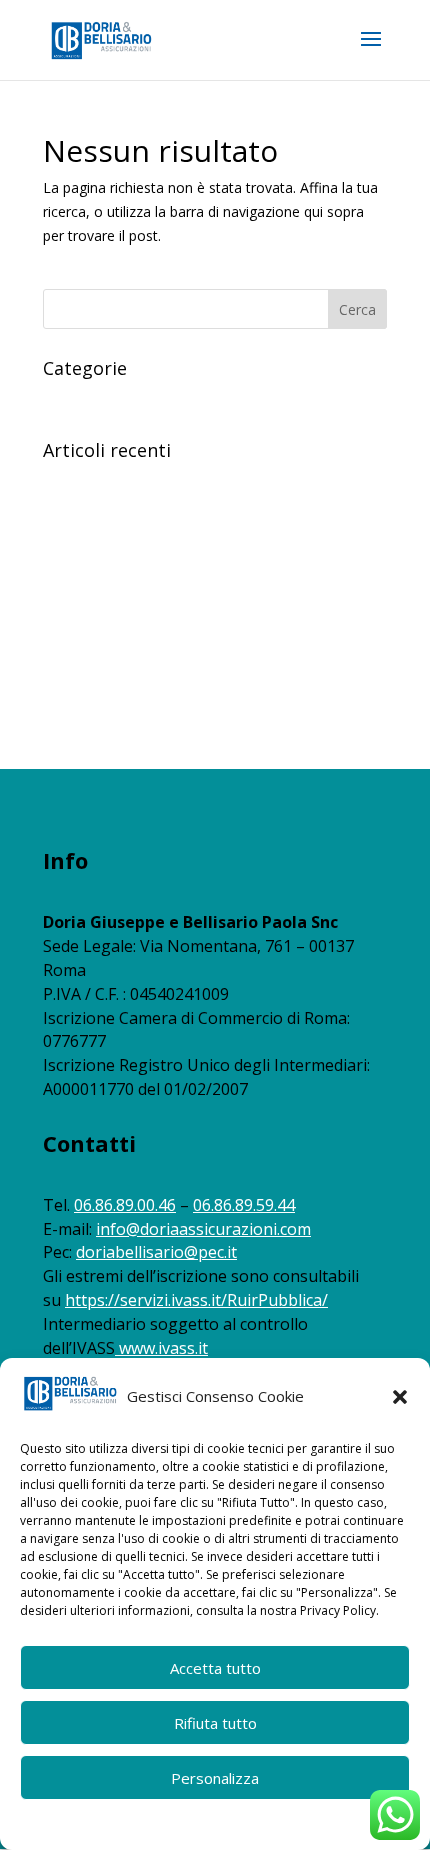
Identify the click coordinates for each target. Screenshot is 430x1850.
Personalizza (215, 1778)
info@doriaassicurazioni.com (203, 1229)
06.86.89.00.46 (125, 1205)
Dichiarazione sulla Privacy (253, 1822)
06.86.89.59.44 (244, 1205)
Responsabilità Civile (108, 398)
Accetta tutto (215, 1668)
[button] (400, 1397)
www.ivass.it (163, 1348)
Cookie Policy (130, 1822)
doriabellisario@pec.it (156, 1252)
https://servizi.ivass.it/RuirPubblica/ (196, 1300)
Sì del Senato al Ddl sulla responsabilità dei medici (203, 699)
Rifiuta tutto (215, 1723)
